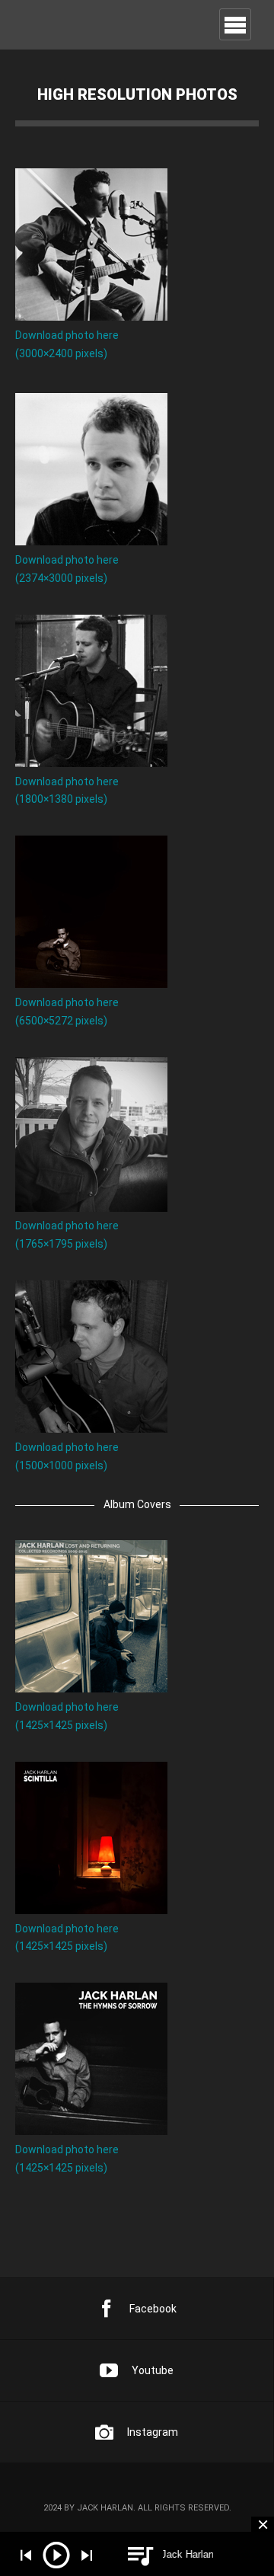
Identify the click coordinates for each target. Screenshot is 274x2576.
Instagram (153, 2432)
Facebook (153, 2309)
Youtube (153, 2370)
